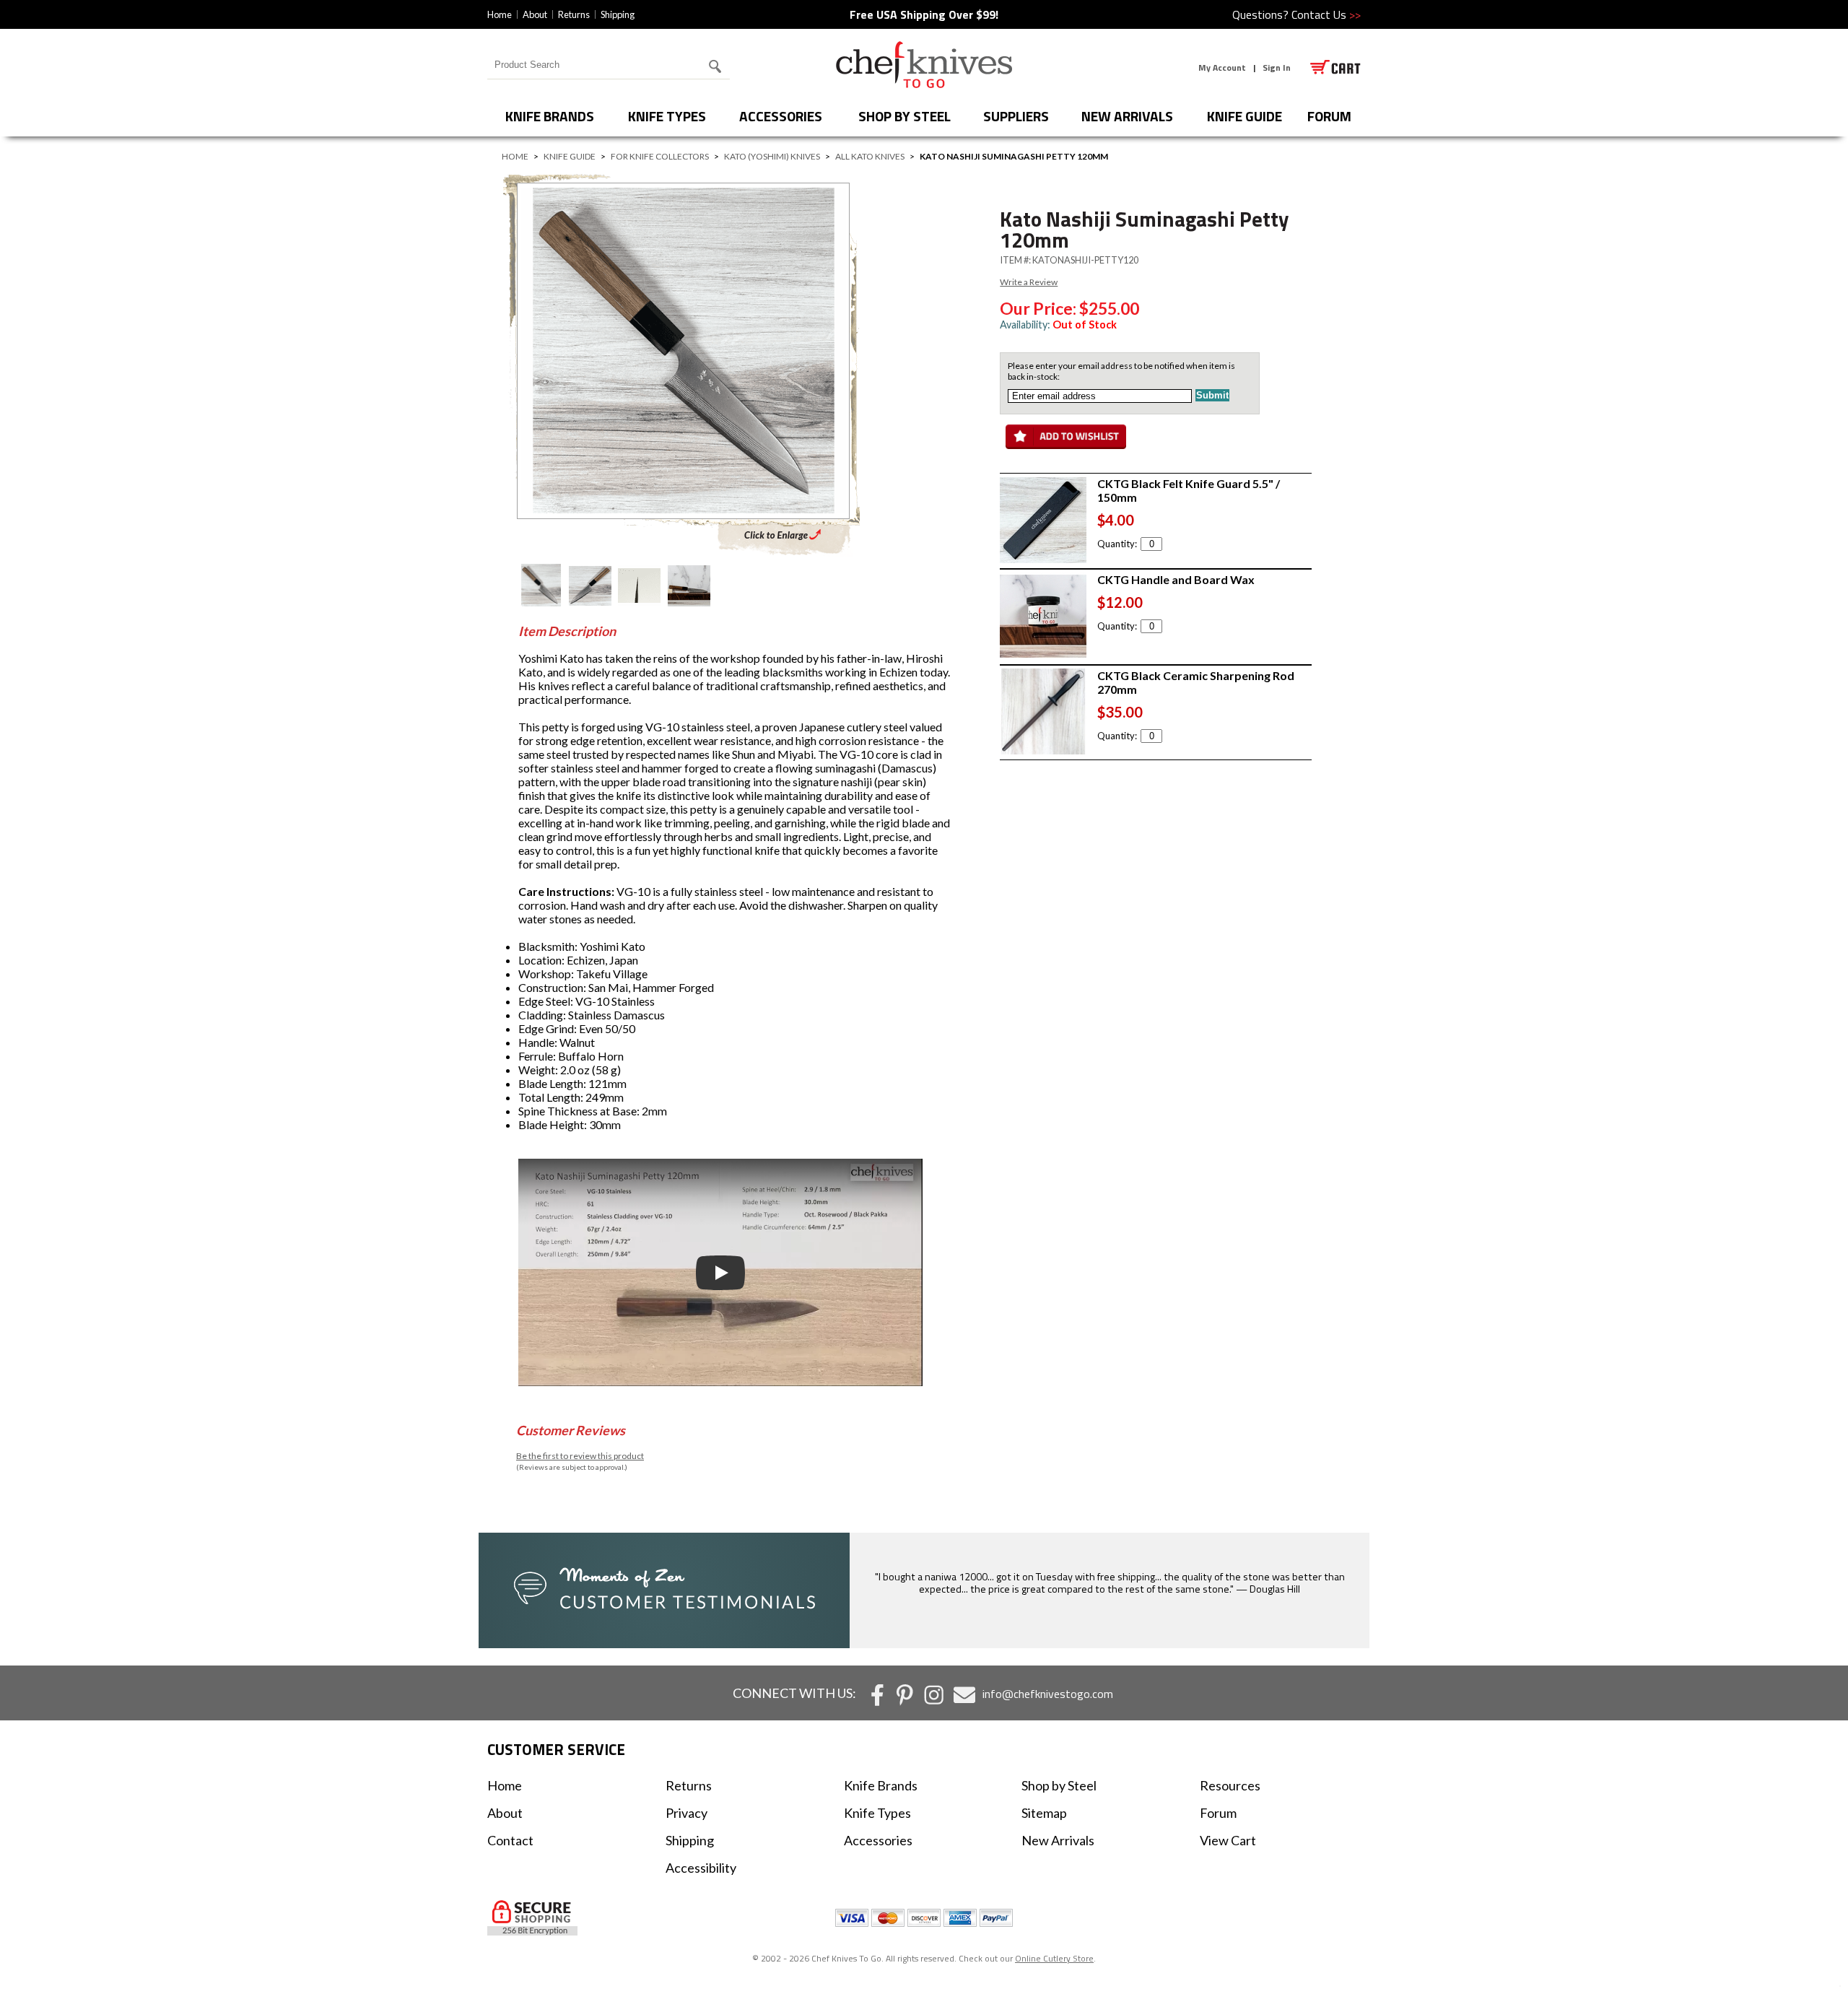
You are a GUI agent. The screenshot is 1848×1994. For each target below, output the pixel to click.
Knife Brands (550, 116)
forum (1329, 116)
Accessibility (701, 1868)
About (535, 14)
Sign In (1277, 68)
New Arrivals (1127, 116)
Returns (574, 14)
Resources (1230, 1785)
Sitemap (1044, 1813)
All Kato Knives (870, 156)
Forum (1218, 1813)
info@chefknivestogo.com (1048, 1694)
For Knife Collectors (660, 156)
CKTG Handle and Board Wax (1176, 579)
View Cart (1228, 1840)
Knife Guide (1245, 116)
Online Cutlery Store (1054, 1958)
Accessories (781, 116)
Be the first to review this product (580, 1456)
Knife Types (667, 116)
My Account (1222, 68)
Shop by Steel (905, 116)
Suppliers (1016, 116)
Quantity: (1117, 544)
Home (500, 14)
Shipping (618, 14)
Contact (510, 1840)
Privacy (687, 1813)
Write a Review (1029, 282)
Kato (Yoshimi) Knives (772, 156)
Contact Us (1326, 14)
